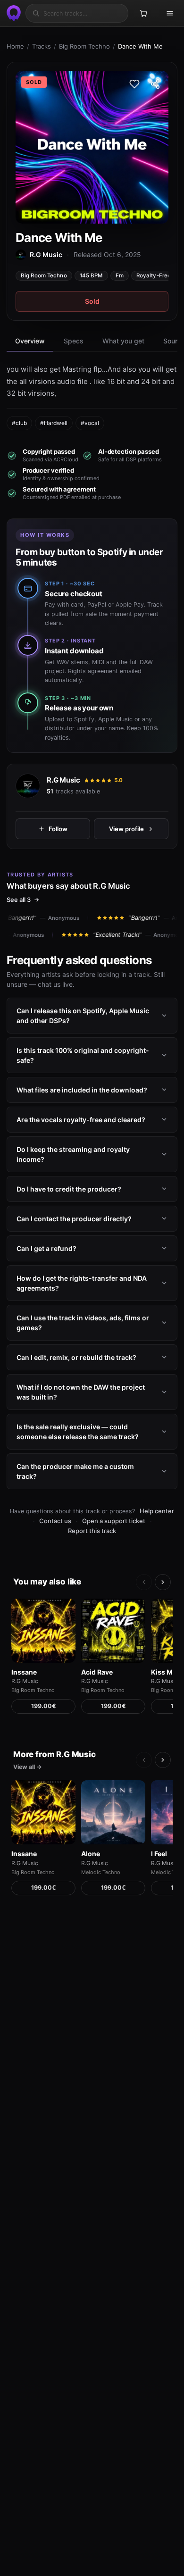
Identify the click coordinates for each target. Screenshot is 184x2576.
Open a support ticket (114, 1521)
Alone (91, 1854)
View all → (28, 1767)
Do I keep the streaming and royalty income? (73, 1154)
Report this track (92, 1531)
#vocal (90, 423)
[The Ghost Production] (12, 13)
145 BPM (91, 275)
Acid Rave (97, 1672)
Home (15, 46)
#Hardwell (54, 423)
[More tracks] (163, 1582)
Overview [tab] (30, 341)
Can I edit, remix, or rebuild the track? (76, 1357)
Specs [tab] (74, 341)
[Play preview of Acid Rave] (113, 1631)
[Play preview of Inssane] (43, 1631)
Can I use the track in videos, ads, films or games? (83, 1323)
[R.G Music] (28, 786)
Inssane (24, 1672)
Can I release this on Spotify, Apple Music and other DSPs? (83, 1016)
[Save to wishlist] (134, 84)
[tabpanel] (92, 397)
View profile (126, 828)
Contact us (55, 1521)
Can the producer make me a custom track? (75, 1471)
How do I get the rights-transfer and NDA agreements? (82, 1283)
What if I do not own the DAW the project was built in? (81, 1392)
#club (19, 423)
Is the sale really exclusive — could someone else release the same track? (78, 1432)
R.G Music (63, 780)
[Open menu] (170, 13)
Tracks (42, 46)
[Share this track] (155, 84)
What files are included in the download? (82, 1090)
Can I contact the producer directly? (74, 1219)
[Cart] (143, 13)
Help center (157, 1511)
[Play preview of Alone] (113, 1812)
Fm (120, 275)
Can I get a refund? (46, 1248)
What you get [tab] (123, 341)
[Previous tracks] (144, 1582)
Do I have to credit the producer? (69, 1189)
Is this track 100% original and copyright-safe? (83, 1055)
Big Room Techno (84, 46)
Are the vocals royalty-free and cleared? (81, 1120)
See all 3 (19, 900)
